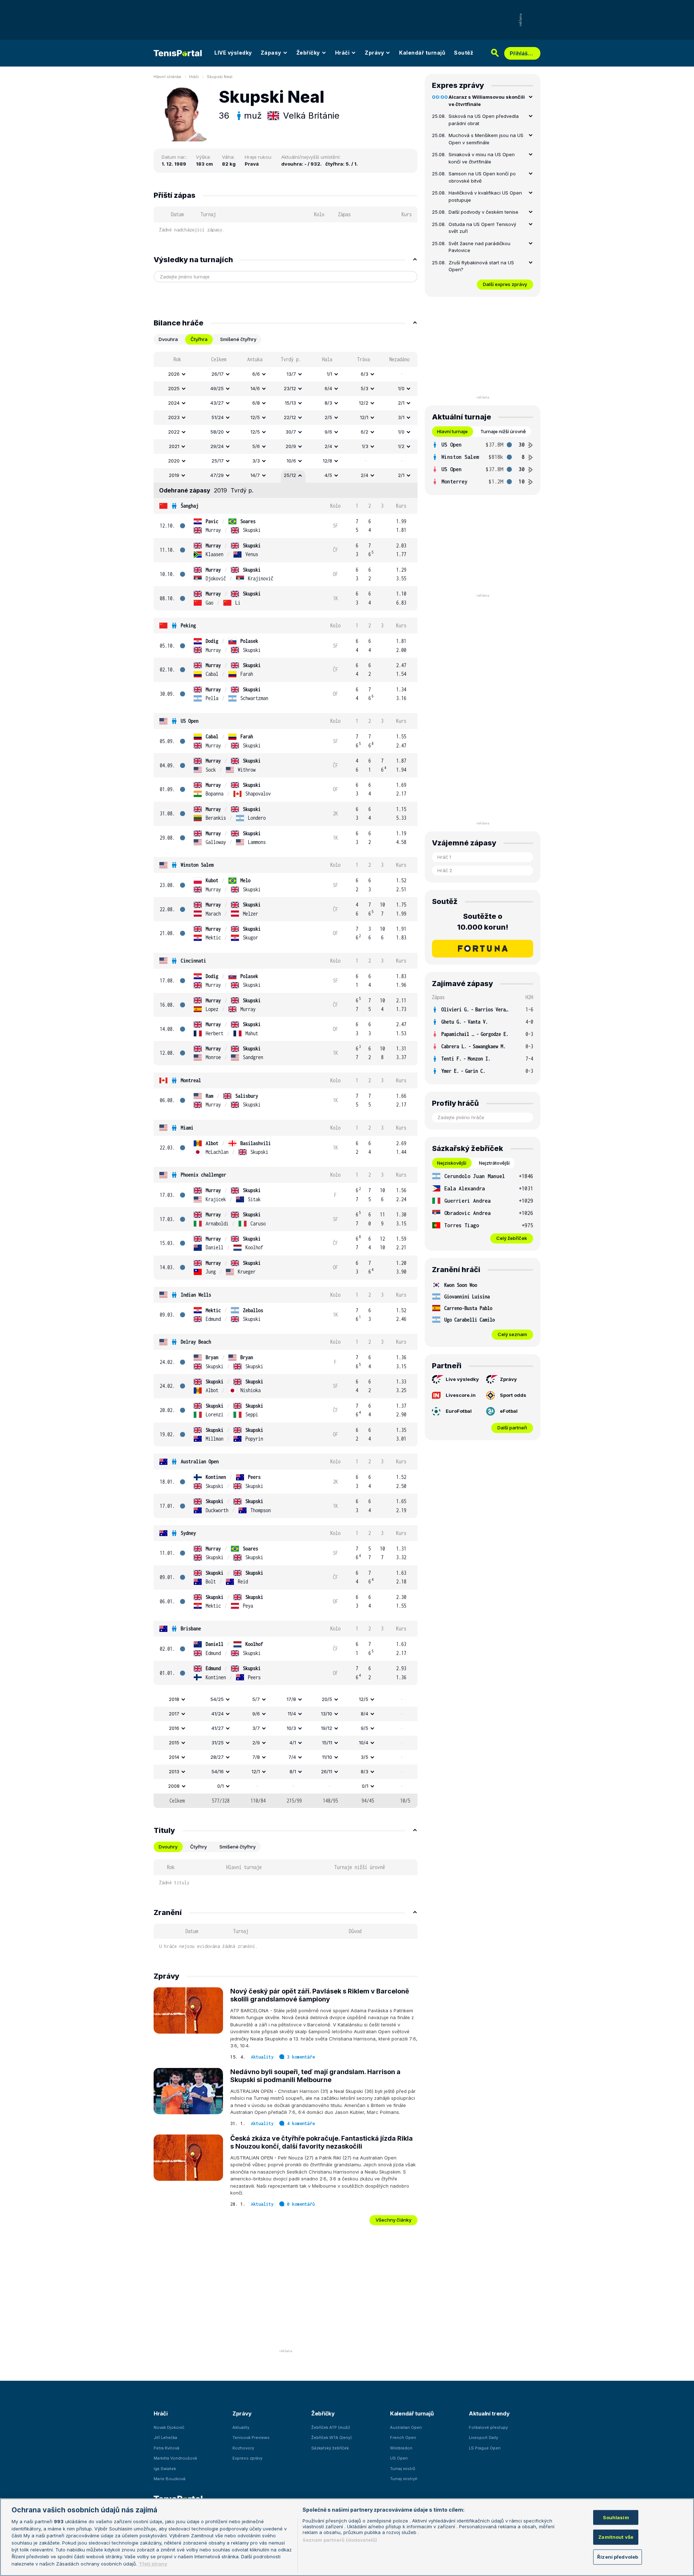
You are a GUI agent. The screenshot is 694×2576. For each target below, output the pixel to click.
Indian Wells (196, 1295)
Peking (188, 625)
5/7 (256, 1699)
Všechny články (393, 2220)
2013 (174, 1771)
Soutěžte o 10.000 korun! (483, 922)
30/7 (291, 432)
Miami (187, 1128)
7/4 (292, 1757)
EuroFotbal (459, 1411)
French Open (403, 2438)
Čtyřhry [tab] (198, 1847)
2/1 (401, 403)
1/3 (365, 446)
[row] (286, 374)
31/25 (218, 1743)
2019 (174, 475)
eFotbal (509, 1411)
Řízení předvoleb (618, 2557)
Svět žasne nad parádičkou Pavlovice (479, 247)
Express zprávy (247, 2458)
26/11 (327, 1771)
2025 (174, 388)
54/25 (217, 1699)
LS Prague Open (485, 2448)
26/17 (218, 374)
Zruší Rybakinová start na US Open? (481, 266)
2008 (174, 1786)
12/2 (364, 403)
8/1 (293, 1771)
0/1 (220, 1786)
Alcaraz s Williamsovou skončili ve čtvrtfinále (487, 101)
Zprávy (374, 53)
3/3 (256, 461)
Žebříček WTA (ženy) (331, 2438)
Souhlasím (616, 2517)
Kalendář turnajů (422, 53)
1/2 (401, 446)
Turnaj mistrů (403, 2469)
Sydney (188, 1533)
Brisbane (191, 1628)
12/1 (364, 417)
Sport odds (513, 1395)
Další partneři (512, 1428)
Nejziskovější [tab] (452, 1163)
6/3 (365, 374)
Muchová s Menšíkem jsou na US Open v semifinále (486, 139)
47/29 (217, 475)
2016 (174, 1728)
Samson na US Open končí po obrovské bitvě (482, 177)
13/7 (291, 374)
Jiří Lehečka (165, 2438)
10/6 (291, 461)
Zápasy (271, 53)
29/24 (217, 446)
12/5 (255, 417)
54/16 (218, 1771)
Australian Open (200, 1461)
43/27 (217, 403)
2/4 (328, 446)
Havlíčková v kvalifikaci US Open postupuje (485, 196)
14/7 (255, 475)
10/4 (364, 1743)
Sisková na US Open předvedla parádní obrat (484, 120)
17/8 (291, 1699)
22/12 (290, 417)
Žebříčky (308, 53)
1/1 (329, 374)
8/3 (328, 403)
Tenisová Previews (251, 2438)
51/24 (218, 417)
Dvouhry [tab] (168, 1847)
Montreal (191, 1080)
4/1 (293, 1743)
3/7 (256, 1728)
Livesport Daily (483, 2438)
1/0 (401, 388)
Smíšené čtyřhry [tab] (238, 339)
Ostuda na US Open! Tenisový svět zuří (482, 228)
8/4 (365, 1714)
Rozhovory (243, 2448)
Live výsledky (462, 1379)
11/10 (327, 1757)
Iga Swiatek (165, 2469)
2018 (174, 1699)
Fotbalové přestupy (488, 2427)
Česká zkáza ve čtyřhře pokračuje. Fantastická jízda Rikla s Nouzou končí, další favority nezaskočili (322, 2142)
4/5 (328, 475)
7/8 (256, 1757)
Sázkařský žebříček (330, 2448)
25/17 (218, 461)
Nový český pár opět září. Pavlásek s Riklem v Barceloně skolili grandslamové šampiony (320, 1995)
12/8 (327, 461)
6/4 (328, 388)
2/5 (328, 417)
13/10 (327, 1714)
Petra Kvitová (166, 2448)
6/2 (365, 432)
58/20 (217, 432)
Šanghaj (190, 506)
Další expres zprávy (505, 284)
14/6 (255, 388)
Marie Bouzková (170, 2479)
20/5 (327, 1699)
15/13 (290, 403)
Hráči (342, 53)
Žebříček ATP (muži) (331, 2427)
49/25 (217, 388)
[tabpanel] (286, 1080)
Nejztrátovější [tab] (494, 1163)
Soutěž (464, 53)
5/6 (256, 446)
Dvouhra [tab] (168, 339)
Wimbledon (401, 2448)
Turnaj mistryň (404, 2479)
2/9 (256, 1743)
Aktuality (262, 2057)
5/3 (365, 388)
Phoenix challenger (204, 1175)
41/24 (218, 1714)
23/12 (290, 388)
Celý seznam (512, 1334)
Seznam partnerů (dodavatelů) (340, 2540)
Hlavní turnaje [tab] (452, 431)
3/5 (365, 1757)
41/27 (218, 1728)
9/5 (365, 1728)
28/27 (217, 1757)
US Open (190, 721)
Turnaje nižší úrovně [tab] (503, 431)
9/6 (328, 432)
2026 (174, 374)
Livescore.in (461, 1395)
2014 (174, 1757)
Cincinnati (193, 961)
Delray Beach (196, 1342)
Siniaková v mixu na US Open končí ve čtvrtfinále (482, 158)
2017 (174, 1714)
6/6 (256, 374)
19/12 (327, 1728)
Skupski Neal (220, 77)
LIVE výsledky (233, 53)
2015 (174, 1743)
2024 (174, 403)
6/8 (256, 403)
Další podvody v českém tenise (483, 212)
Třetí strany (153, 2564)
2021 (174, 446)
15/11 (327, 1743)
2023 (174, 417)
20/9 (291, 446)
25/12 (290, 475)
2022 (174, 432)
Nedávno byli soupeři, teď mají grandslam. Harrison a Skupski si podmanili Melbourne (315, 2076)
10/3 (291, 1728)
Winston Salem (197, 865)
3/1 (401, 417)
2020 (174, 461)
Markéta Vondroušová (175, 2458)
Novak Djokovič (169, 2427)
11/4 (292, 1714)
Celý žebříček (512, 1238)
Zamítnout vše (616, 2537)
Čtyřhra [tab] (199, 339)
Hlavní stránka (167, 77)
